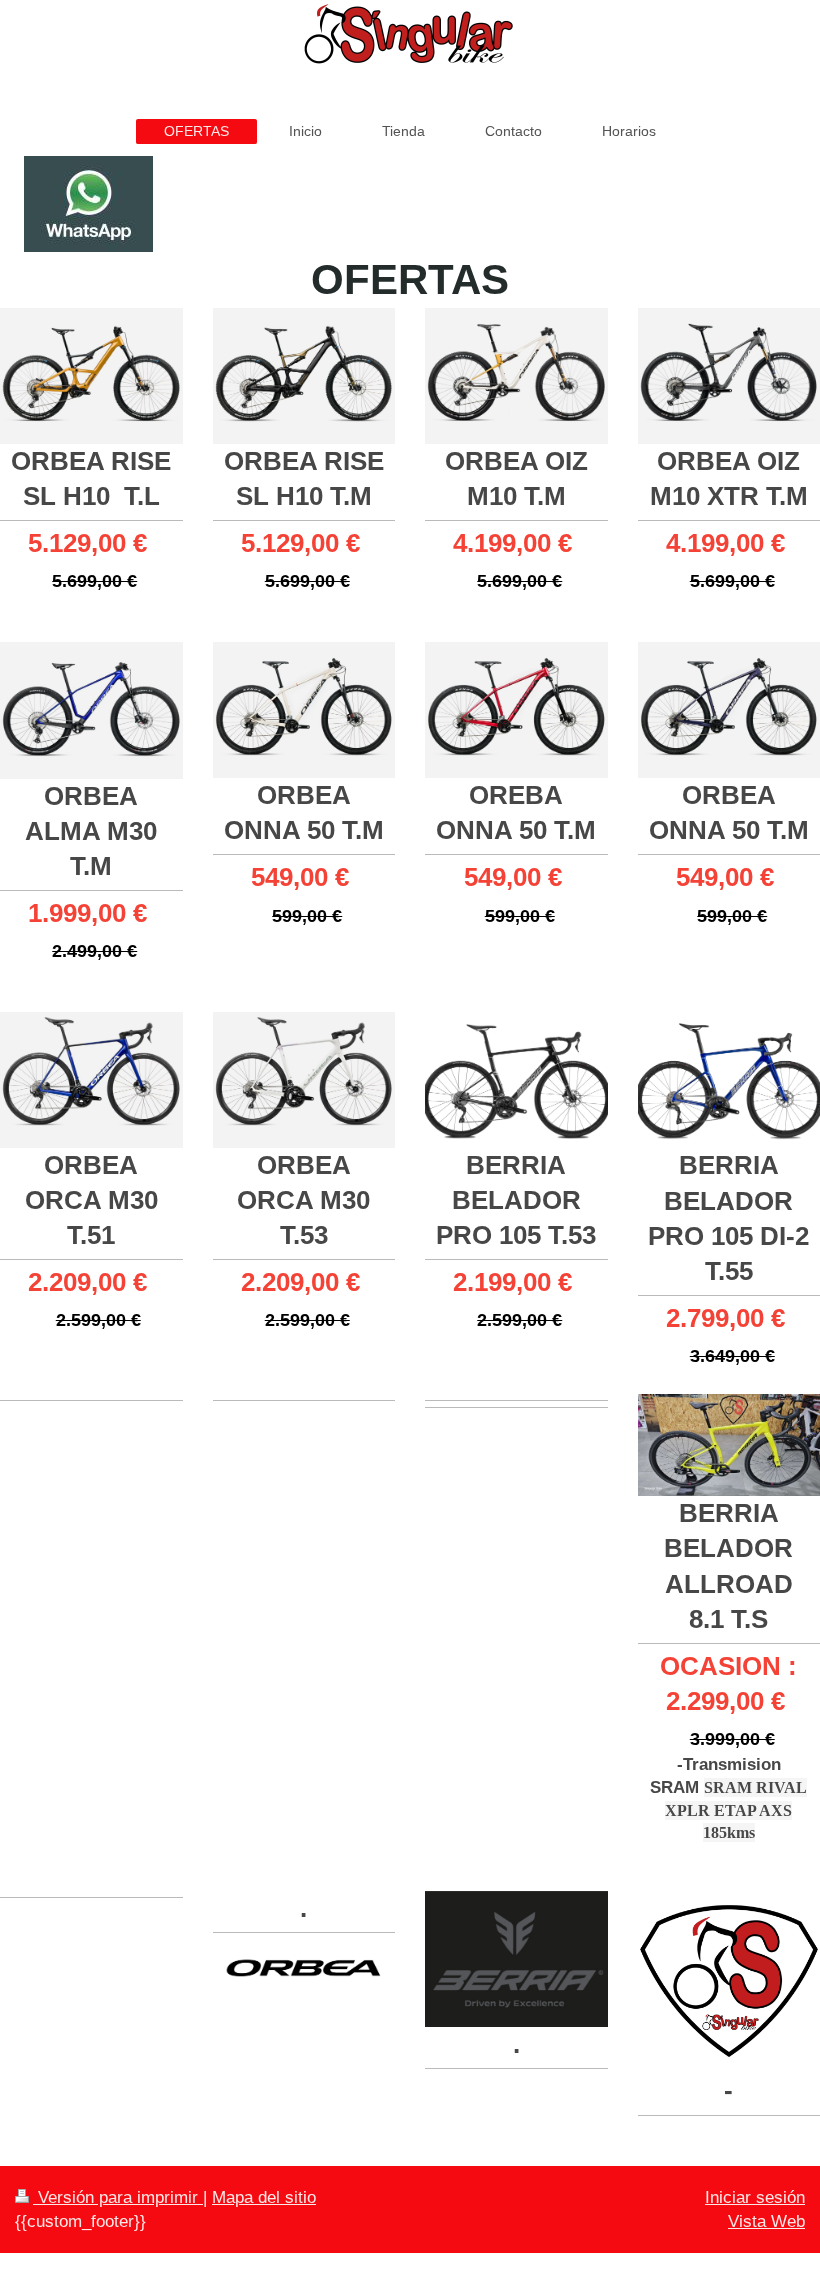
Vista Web (766, 2221)
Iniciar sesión (755, 2197)
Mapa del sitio (264, 2197)
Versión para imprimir (118, 2197)
